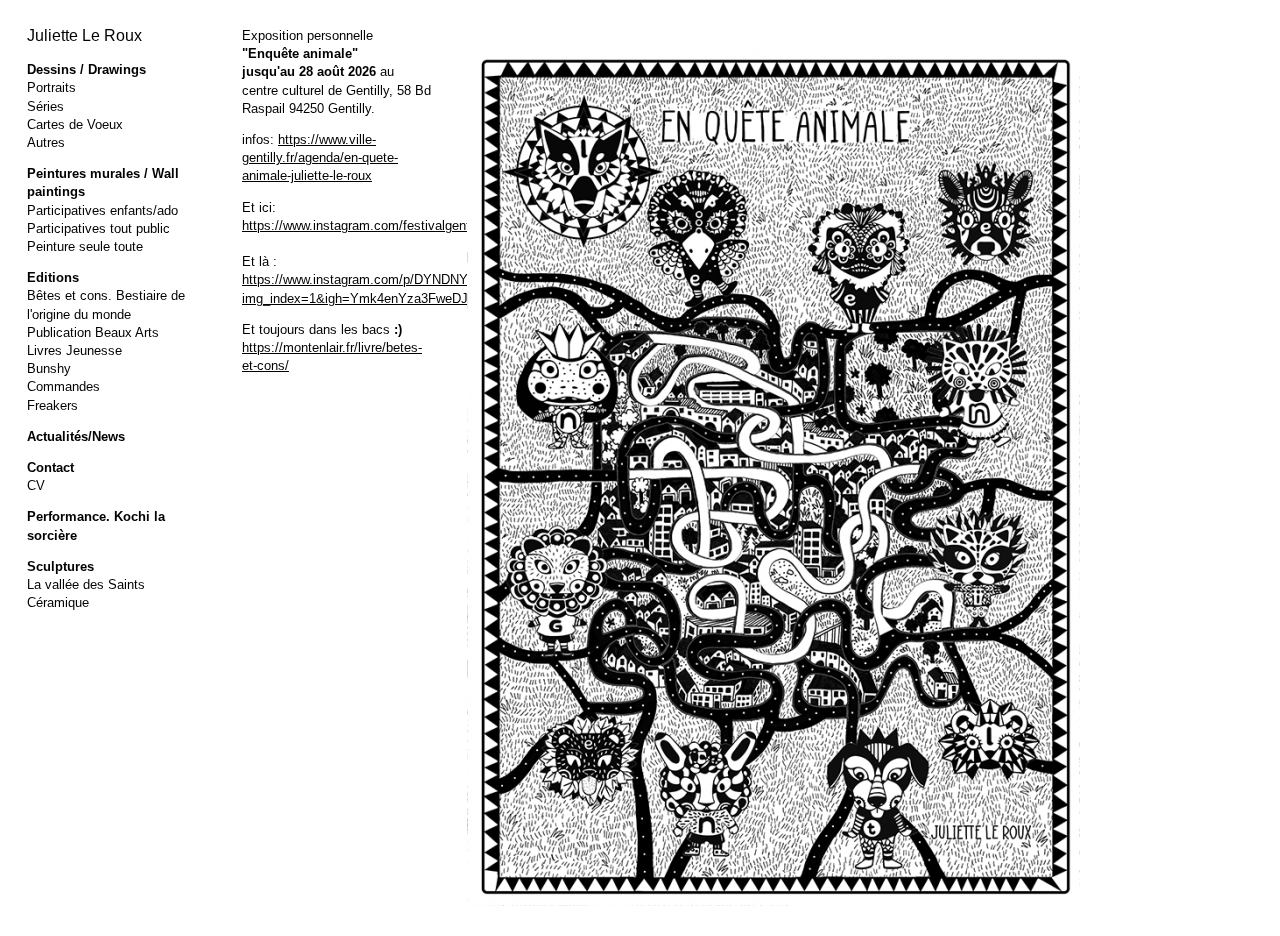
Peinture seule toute (85, 246)
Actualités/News (76, 436)
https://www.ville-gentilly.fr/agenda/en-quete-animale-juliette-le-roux (320, 157)
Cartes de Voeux (75, 124)
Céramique (58, 602)
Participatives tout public (98, 228)
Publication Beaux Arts (93, 332)
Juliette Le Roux (84, 35)
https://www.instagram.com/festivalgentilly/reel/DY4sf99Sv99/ (420, 225)
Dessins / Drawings (86, 69)
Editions (53, 277)
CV (36, 485)
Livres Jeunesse (74, 350)
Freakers (52, 405)
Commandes (63, 386)
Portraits (51, 87)
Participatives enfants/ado (102, 210)
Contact (50, 467)
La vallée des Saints (86, 584)
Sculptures (60, 566)
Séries (45, 106)
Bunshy (49, 368)
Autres (46, 142)
